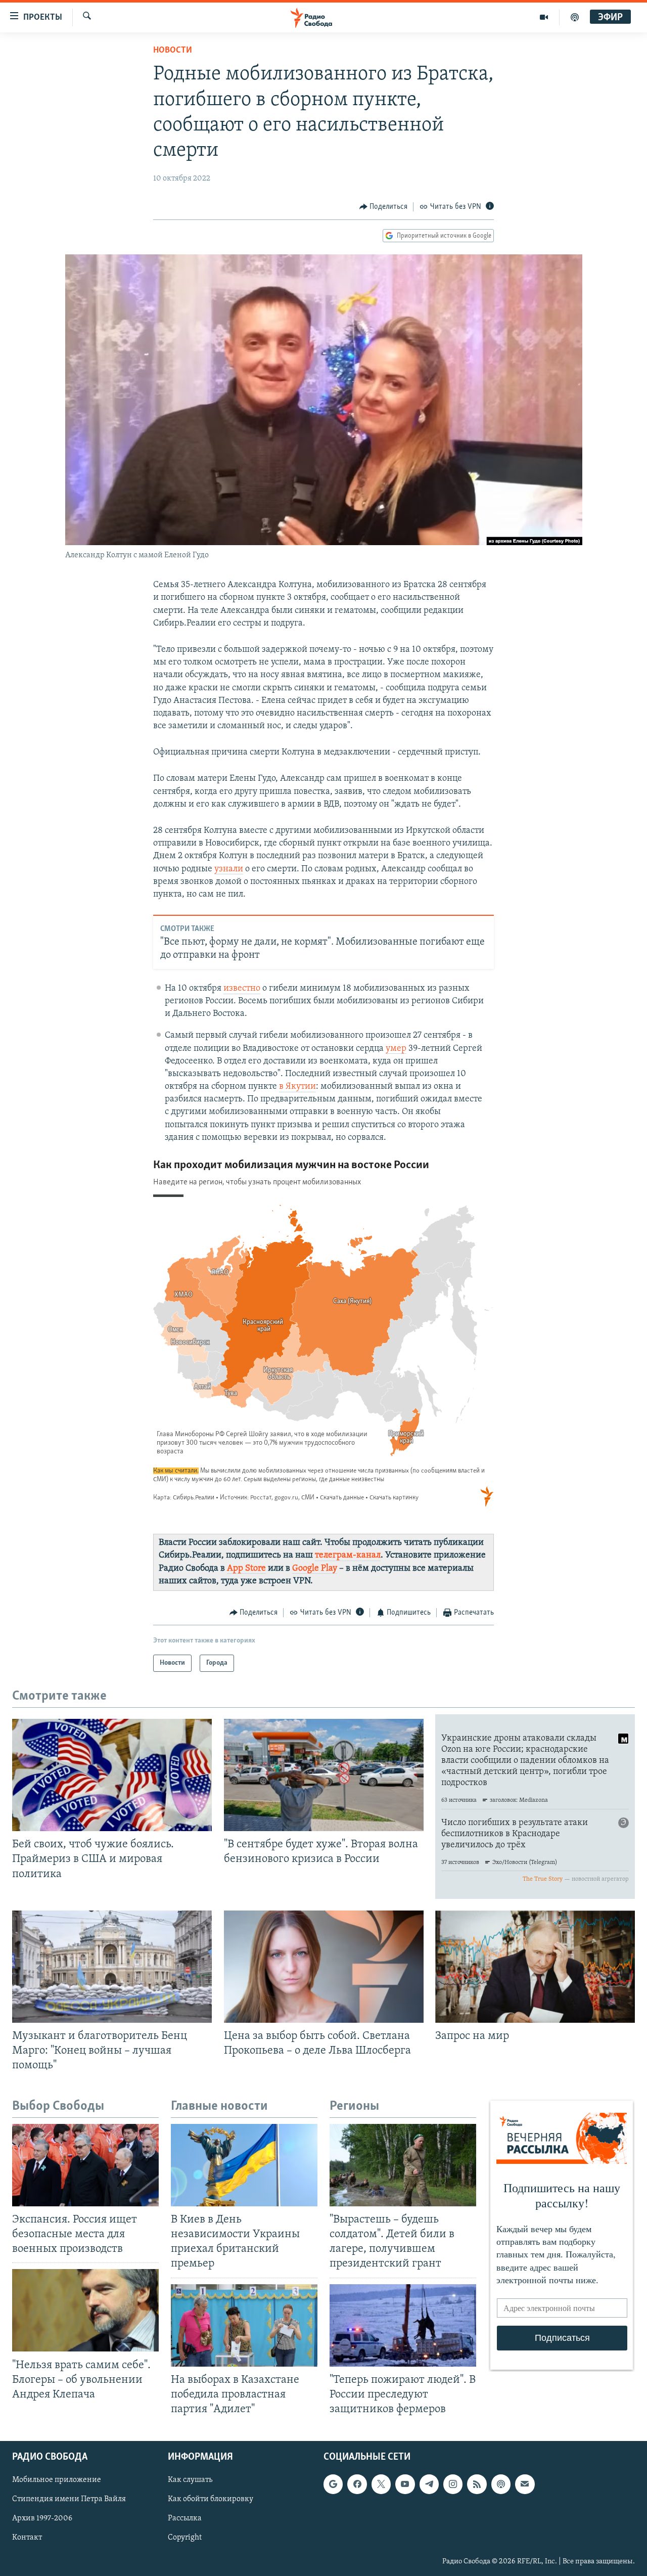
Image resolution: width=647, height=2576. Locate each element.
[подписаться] (525, 2484)
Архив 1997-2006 (42, 2519)
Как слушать (190, 2480)
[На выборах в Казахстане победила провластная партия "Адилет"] (244, 2325)
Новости (173, 51)
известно (242, 989)
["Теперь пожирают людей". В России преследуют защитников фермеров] (403, 2325)
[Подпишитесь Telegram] (429, 2484)
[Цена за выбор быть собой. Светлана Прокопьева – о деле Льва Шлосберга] (324, 1967)
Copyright (185, 2538)
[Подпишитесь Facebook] (357, 2484)
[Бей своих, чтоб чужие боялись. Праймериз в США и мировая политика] (112, 1775)
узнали (229, 869)
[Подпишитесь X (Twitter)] (381, 2484)
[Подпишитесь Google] (333, 2484)
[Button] (384, 207)
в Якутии (297, 1087)
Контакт (27, 2538)
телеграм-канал (348, 1556)
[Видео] (544, 17)
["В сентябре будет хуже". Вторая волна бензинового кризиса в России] (324, 1775)
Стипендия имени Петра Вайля (69, 2500)
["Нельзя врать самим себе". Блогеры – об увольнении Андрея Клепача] (85, 2310)
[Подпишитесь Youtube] (405, 2484)
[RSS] (477, 2484)
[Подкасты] (501, 2484)
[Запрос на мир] (535, 1967)
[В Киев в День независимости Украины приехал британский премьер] (244, 2165)
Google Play (315, 1569)
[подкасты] (575, 17)
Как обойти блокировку (211, 2500)
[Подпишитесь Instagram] (453, 2484)
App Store (246, 1569)
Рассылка (185, 2519)
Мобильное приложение (57, 2480)
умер (396, 1049)
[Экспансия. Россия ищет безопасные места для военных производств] (85, 2165)
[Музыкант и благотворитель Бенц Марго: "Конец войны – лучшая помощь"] (112, 1967)
